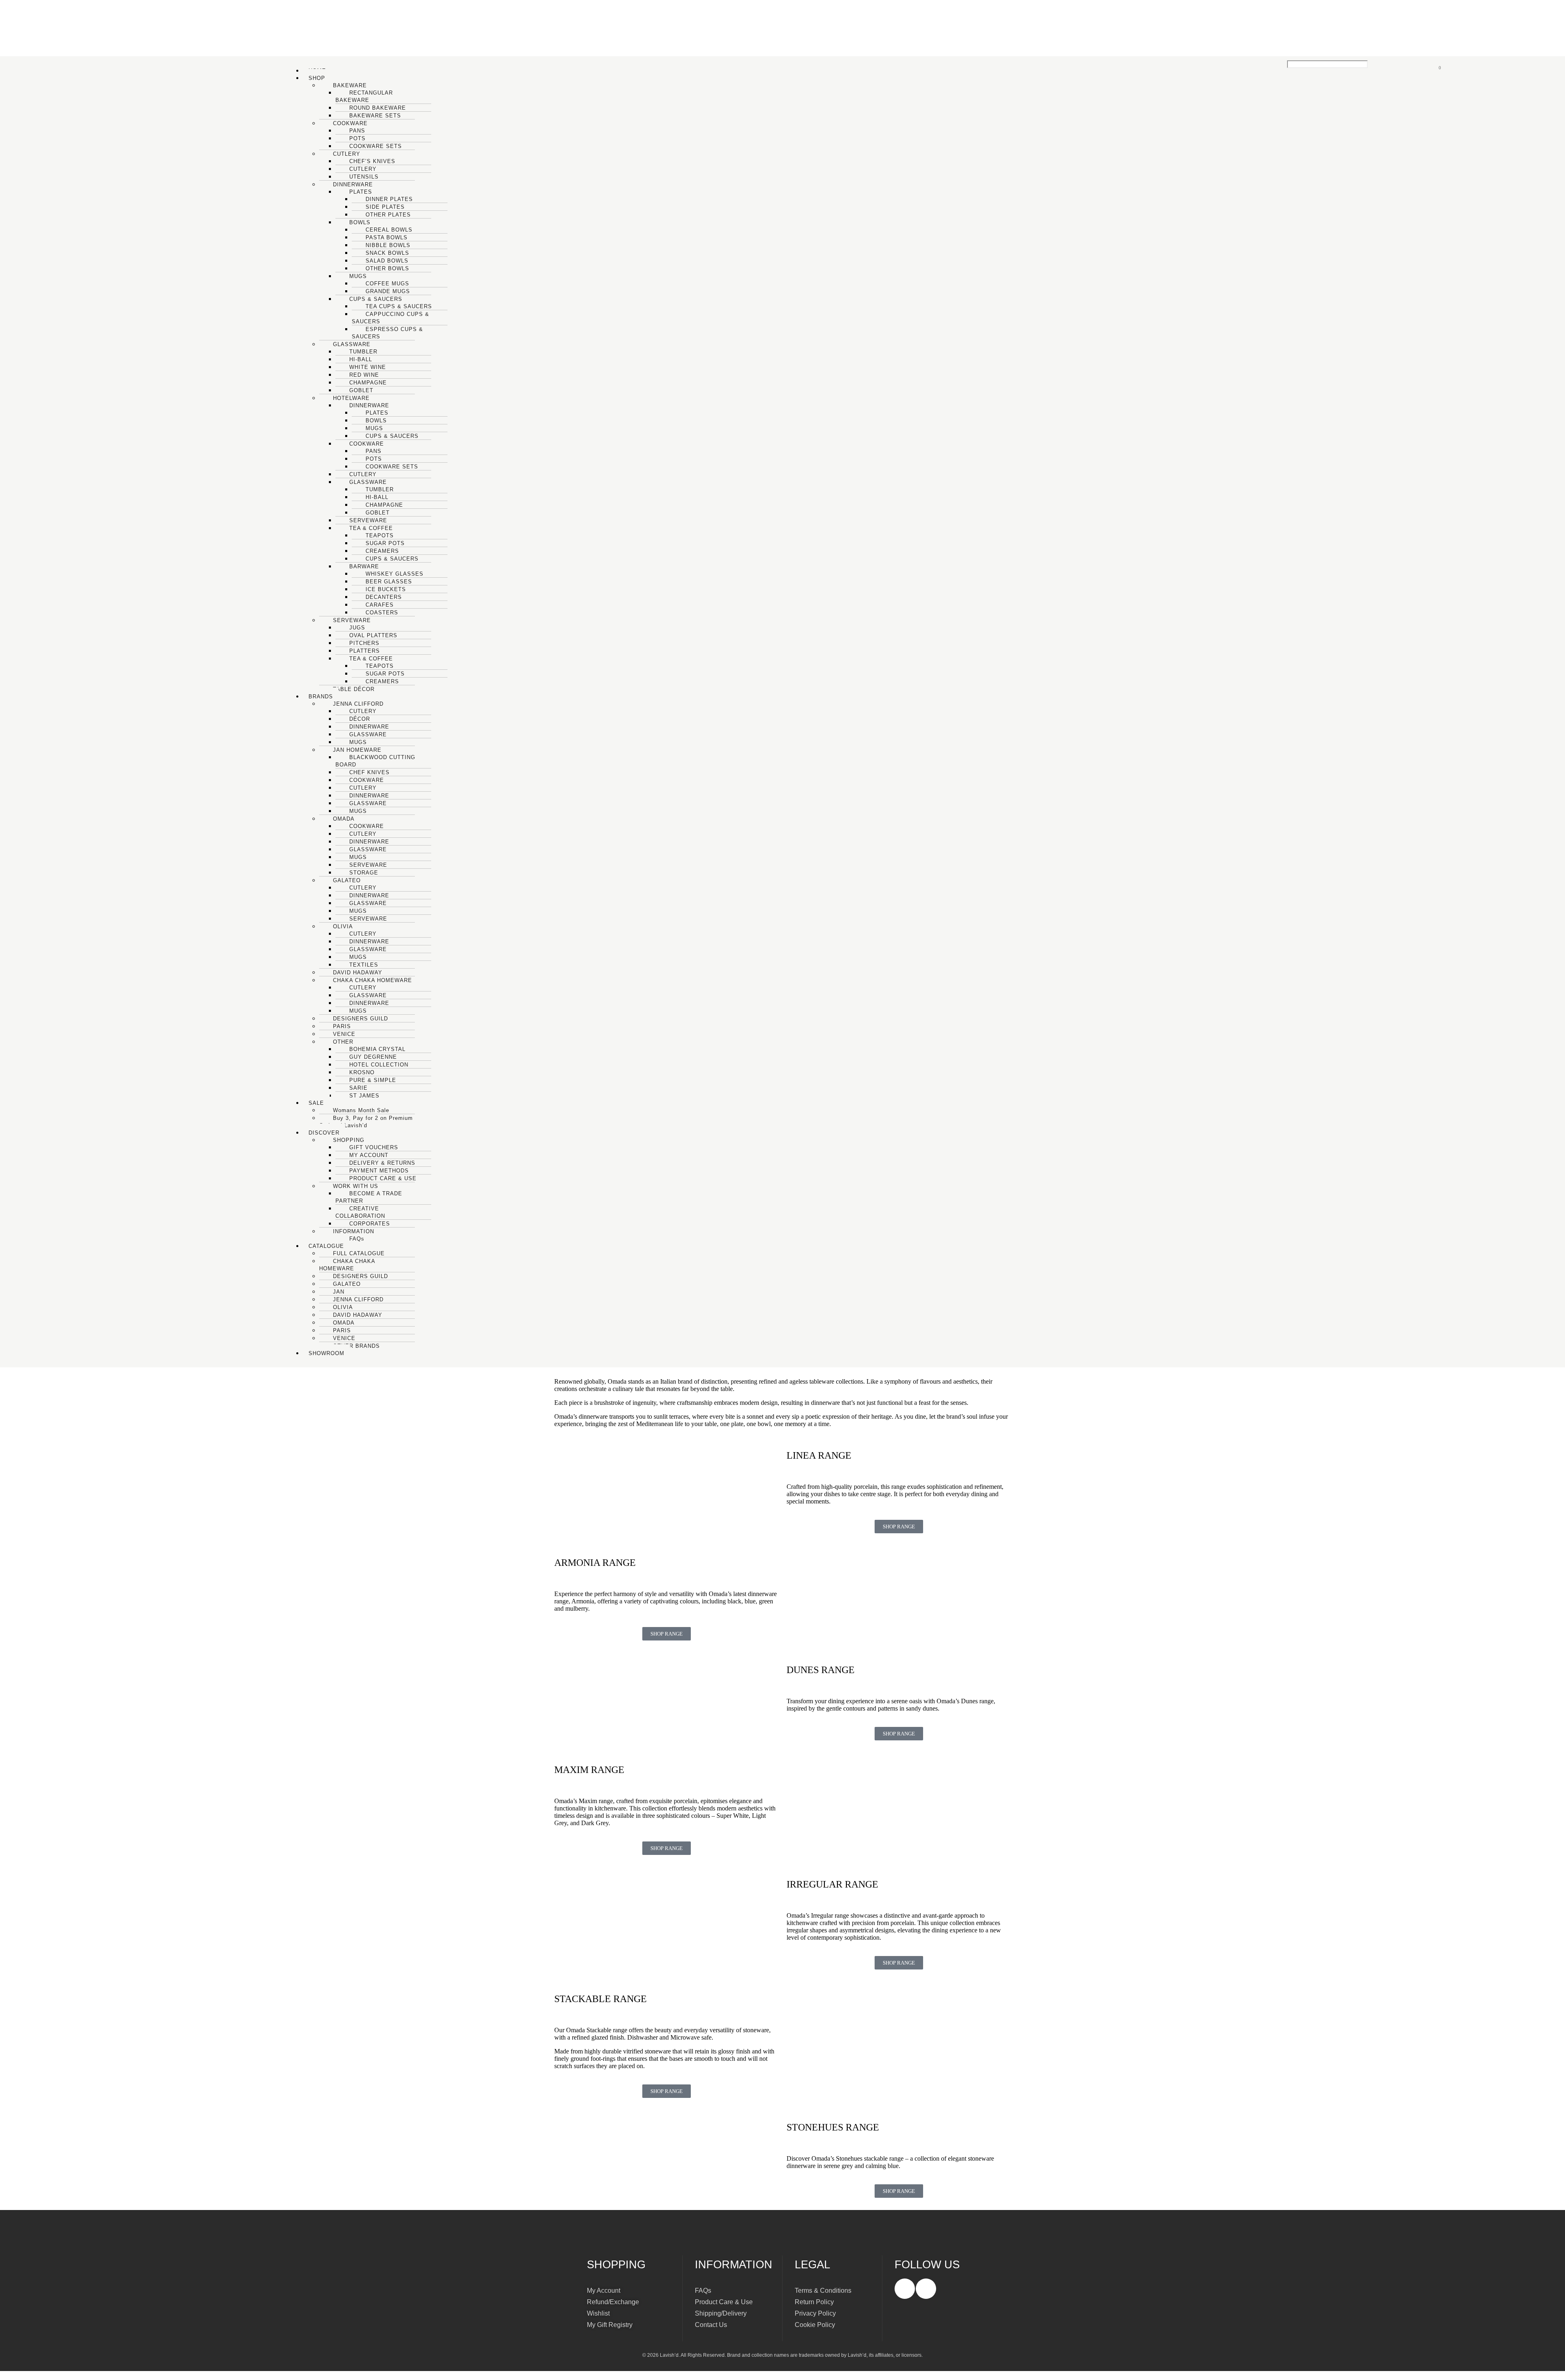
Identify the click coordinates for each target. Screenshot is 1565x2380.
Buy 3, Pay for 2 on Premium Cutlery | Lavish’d (366, 1122)
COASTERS (382, 613)
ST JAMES (364, 1096)
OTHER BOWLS (387, 268)
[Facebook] (905, 2289)
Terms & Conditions (823, 2291)
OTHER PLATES (388, 215)
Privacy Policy (815, 2313)
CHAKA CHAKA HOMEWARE (347, 1265)
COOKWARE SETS (376, 146)
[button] (792, 78)
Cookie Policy (815, 2325)
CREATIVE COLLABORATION (360, 1212)
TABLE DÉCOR (354, 689)
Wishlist (598, 2313)
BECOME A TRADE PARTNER (369, 1197)
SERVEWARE (368, 919)
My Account (604, 2291)
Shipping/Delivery (721, 2313)
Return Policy (814, 2302)
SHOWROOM (326, 1353)
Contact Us (711, 2325)
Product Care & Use (724, 2302)
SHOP (317, 78)
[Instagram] (926, 2289)
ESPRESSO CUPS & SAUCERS (387, 333)
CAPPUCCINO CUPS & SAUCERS (390, 318)
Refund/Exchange (613, 2302)
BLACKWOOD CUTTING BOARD (375, 761)
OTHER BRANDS (356, 1346)
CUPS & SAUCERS (392, 559)
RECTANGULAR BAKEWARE (364, 96)
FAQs (357, 1239)
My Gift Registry (610, 2325)
